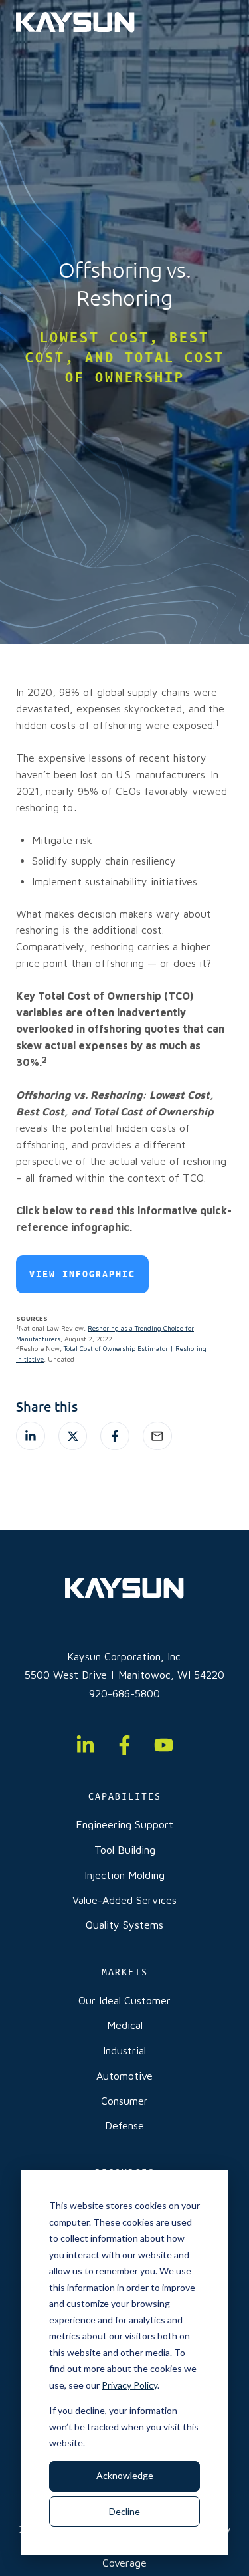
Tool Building (125, 1850)
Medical (125, 2025)
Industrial (124, 2050)
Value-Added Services (124, 1900)
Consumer (124, 2101)
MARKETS (125, 1972)
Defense (124, 2125)
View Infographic (82, 1274)
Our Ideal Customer (124, 2000)
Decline (124, 2511)
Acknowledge (125, 2475)
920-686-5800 (124, 1693)
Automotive (124, 2076)
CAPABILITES (125, 1796)
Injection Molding (124, 1875)
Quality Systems (124, 1925)
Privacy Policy (129, 2385)
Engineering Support (124, 1824)
